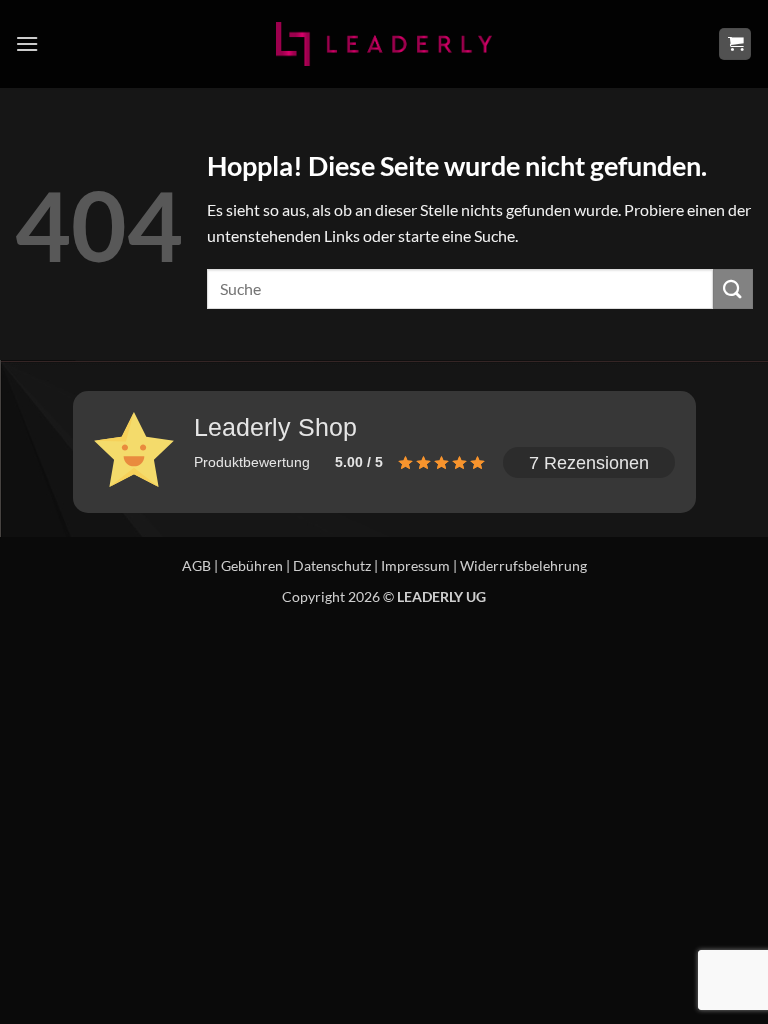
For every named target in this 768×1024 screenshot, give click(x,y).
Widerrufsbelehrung (523, 565)
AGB (196, 565)
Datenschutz (332, 565)
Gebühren (252, 565)
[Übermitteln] (733, 288)
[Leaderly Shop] (384, 43)
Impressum (415, 565)
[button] (27, 43)
